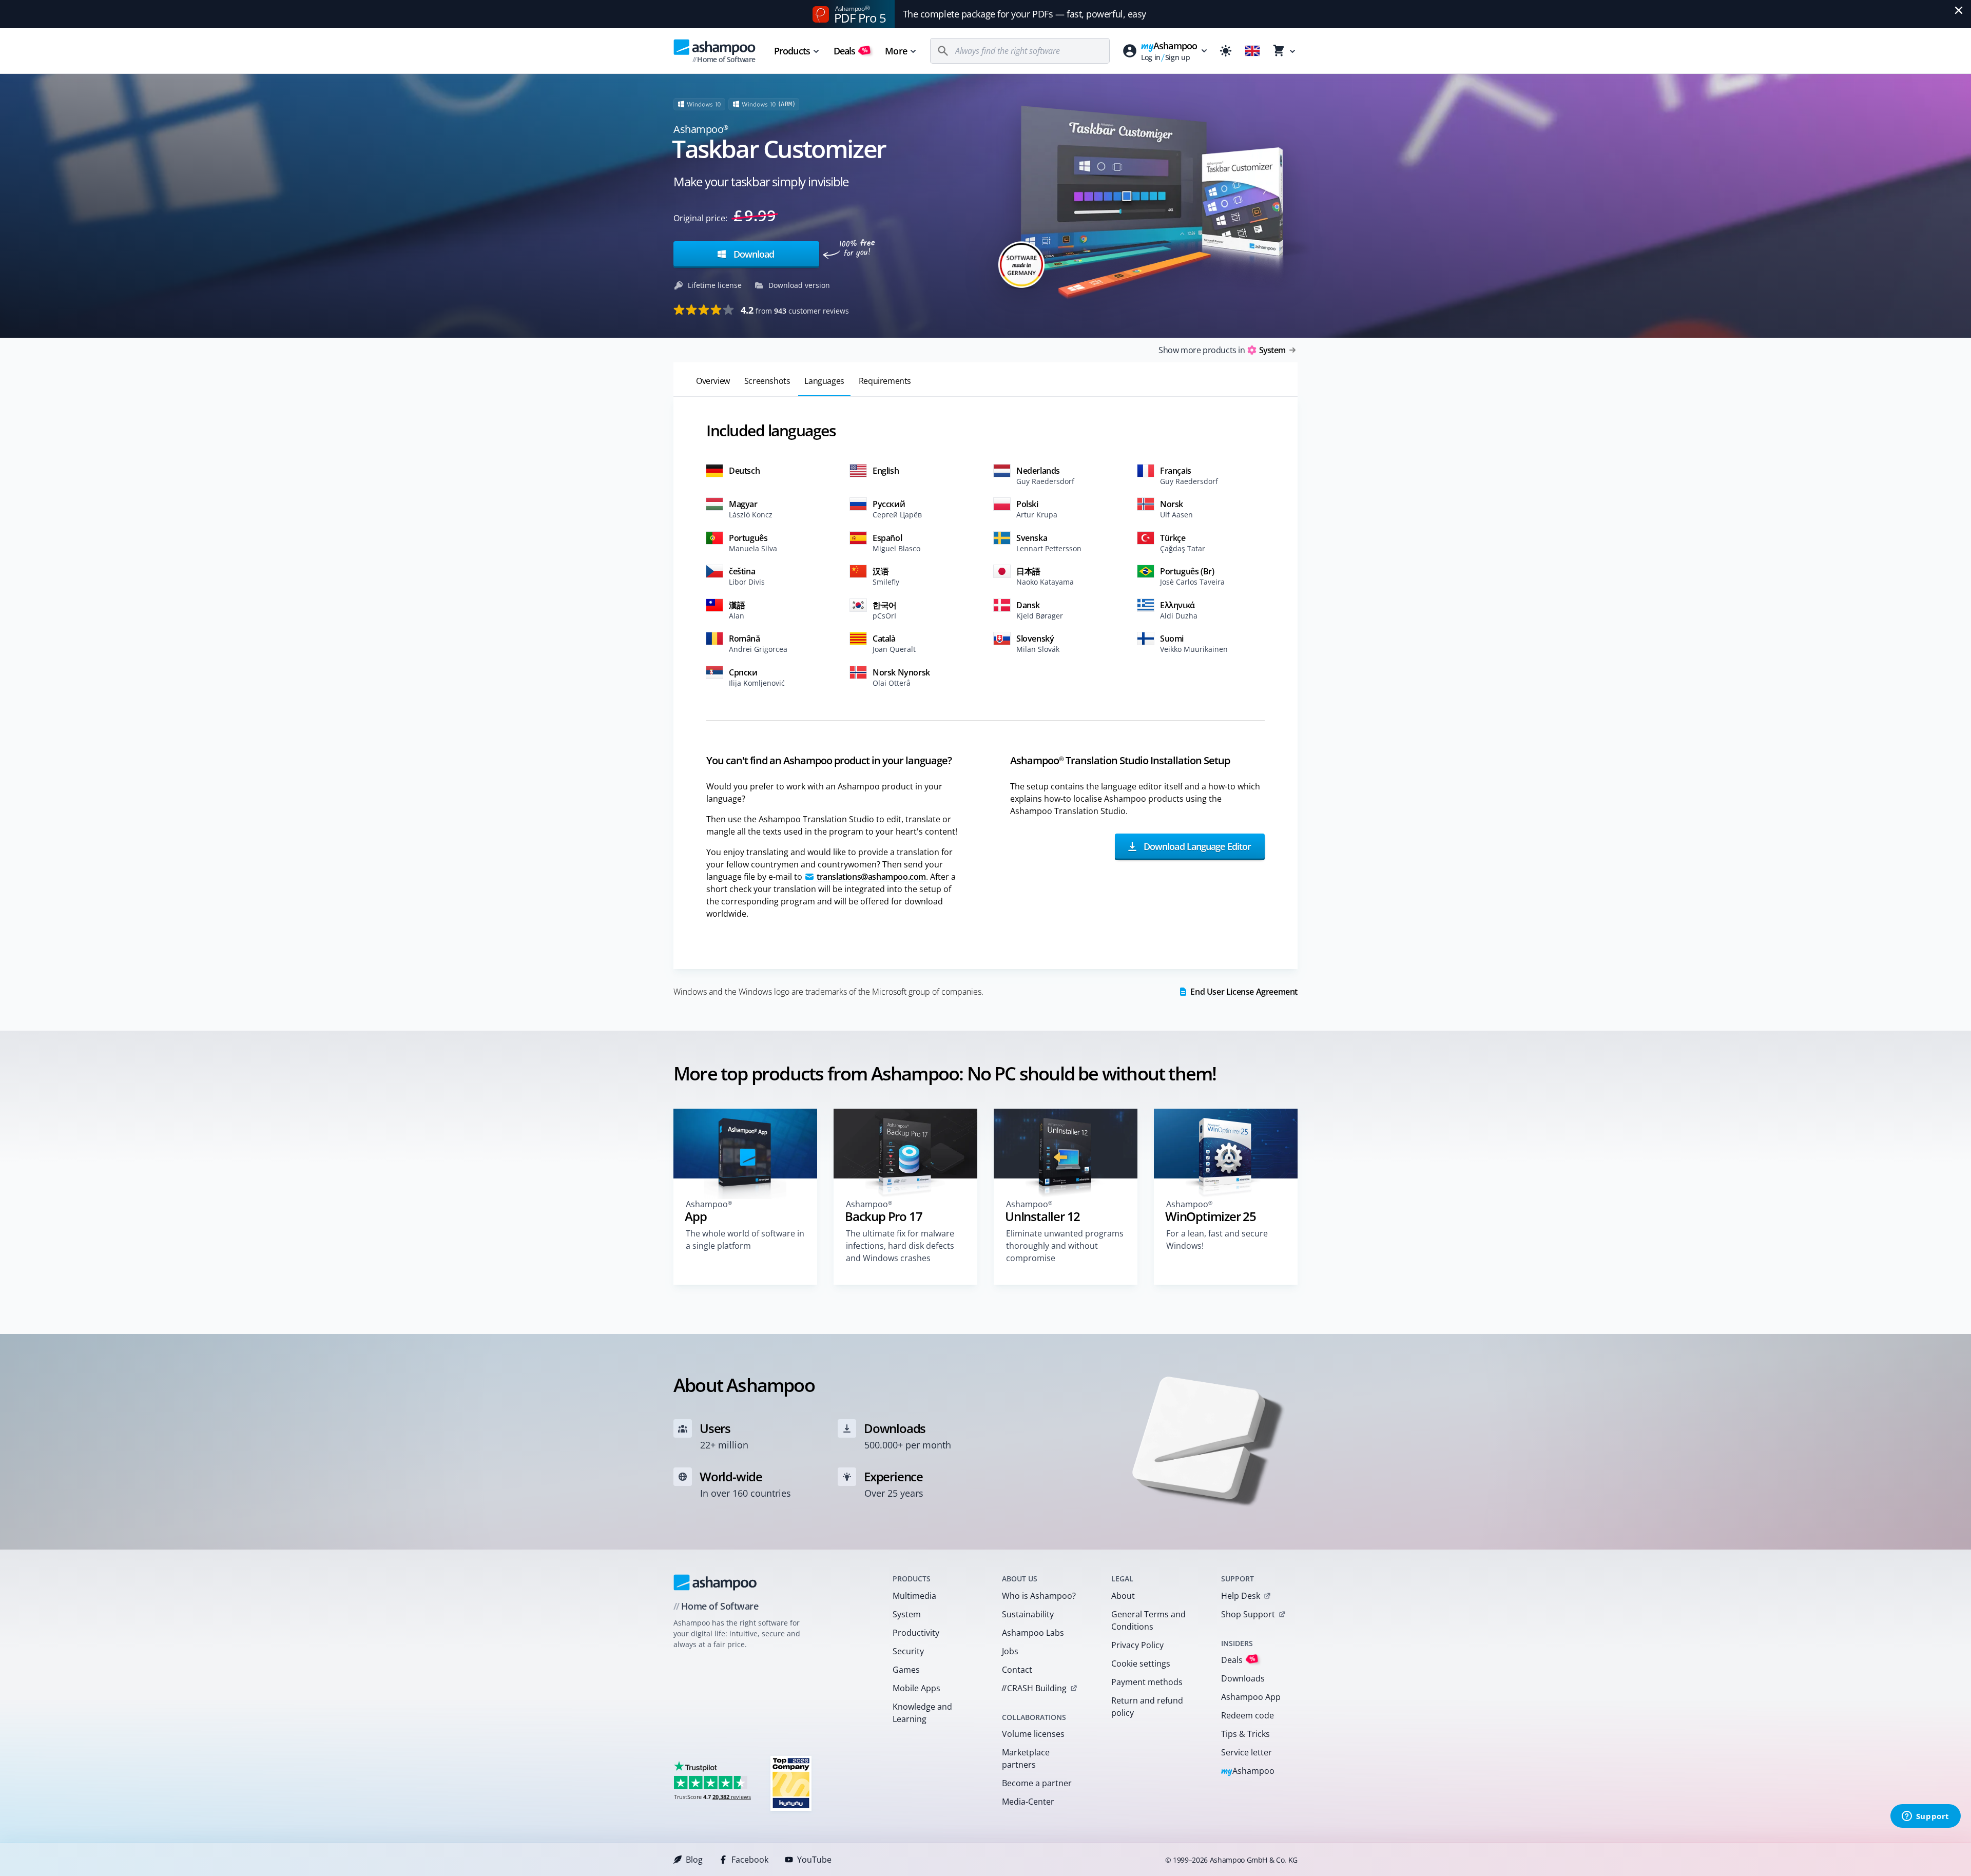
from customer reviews (795, 310)
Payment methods (1147, 1682)
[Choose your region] (1252, 51)
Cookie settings (1141, 1664)
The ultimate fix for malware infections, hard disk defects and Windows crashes (900, 1246)
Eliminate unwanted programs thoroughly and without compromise (1065, 1246)
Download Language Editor (1196, 846)
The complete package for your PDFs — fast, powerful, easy (1025, 14)
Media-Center (1028, 1802)
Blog (694, 1860)
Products (792, 51)
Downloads (1243, 1678)
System (907, 1614)
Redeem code (1248, 1715)
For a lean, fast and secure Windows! (1217, 1240)
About (1123, 1596)
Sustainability (1028, 1614)
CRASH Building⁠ (1034, 1688)
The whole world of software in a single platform (745, 1240)
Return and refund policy (1147, 1707)
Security (908, 1651)
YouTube (814, 1860)
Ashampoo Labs (1033, 1633)
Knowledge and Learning (922, 1713)
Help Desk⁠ (1241, 1596)
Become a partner (1037, 1783)
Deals (851, 51)
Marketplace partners (1026, 1758)
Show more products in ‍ (1222, 350)
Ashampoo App (1251, 1697)
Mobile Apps (916, 1688)
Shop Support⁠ (1248, 1614)
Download (752, 254)
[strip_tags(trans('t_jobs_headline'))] (791, 1783)
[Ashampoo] (715, 1582)
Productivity (916, 1633)
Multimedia (914, 1596)
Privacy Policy (1137, 1645)
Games (906, 1670)
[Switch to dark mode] (1226, 51)
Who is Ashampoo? (1039, 1596)
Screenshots (767, 381)
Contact (1017, 1670)
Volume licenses (1033, 1734)
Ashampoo (1248, 1772)
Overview (713, 381)
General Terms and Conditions (1148, 1620)
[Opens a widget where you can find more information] (1925, 1817)
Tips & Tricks (1245, 1734)
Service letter (1247, 1752)
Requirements (885, 381)
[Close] (1959, 10)
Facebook (750, 1860)
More (896, 51)
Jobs (1010, 1651)
